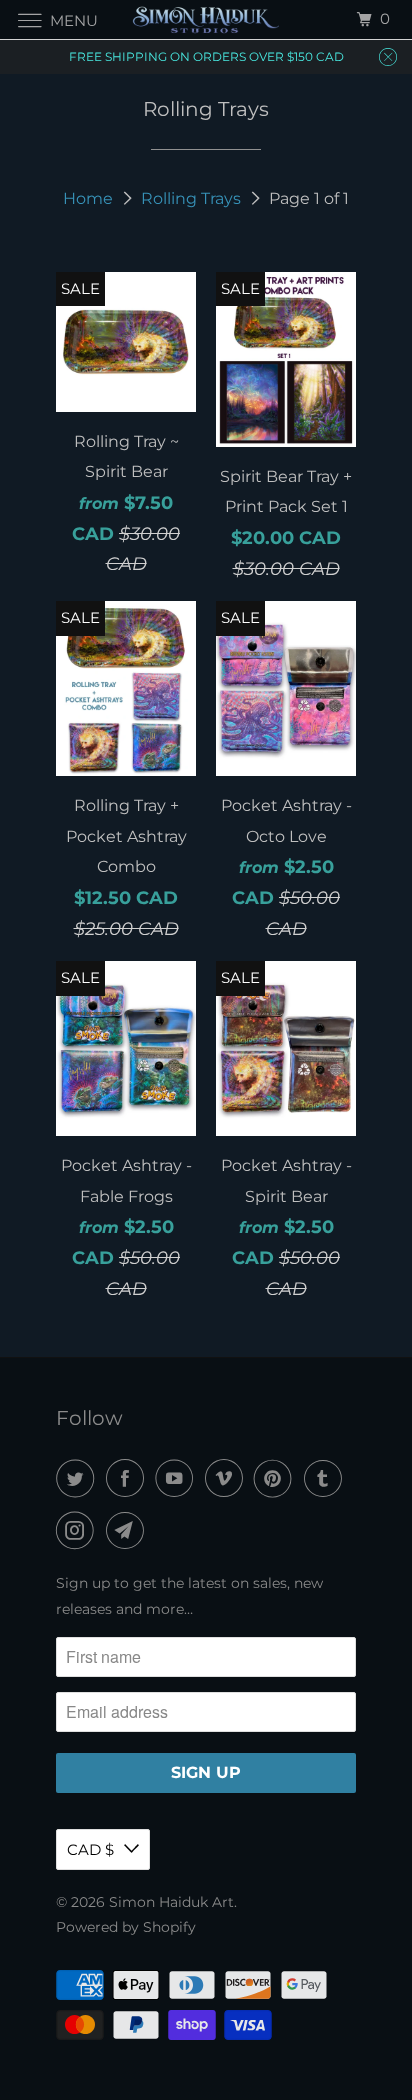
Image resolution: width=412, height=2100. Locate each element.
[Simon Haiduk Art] (206, 19)
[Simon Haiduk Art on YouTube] (178, 1478)
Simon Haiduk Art (171, 1902)
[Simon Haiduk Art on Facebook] (129, 1478)
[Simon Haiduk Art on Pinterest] (277, 1478)
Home (88, 198)
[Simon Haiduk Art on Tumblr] (327, 1478)
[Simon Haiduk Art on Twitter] (79, 1478)
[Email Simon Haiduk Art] (129, 1530)
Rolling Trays (191, 198)
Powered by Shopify (126, 1927)
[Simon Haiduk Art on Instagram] (79, 1530)
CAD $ (90, 1849)
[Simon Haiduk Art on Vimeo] (228, 1478)
